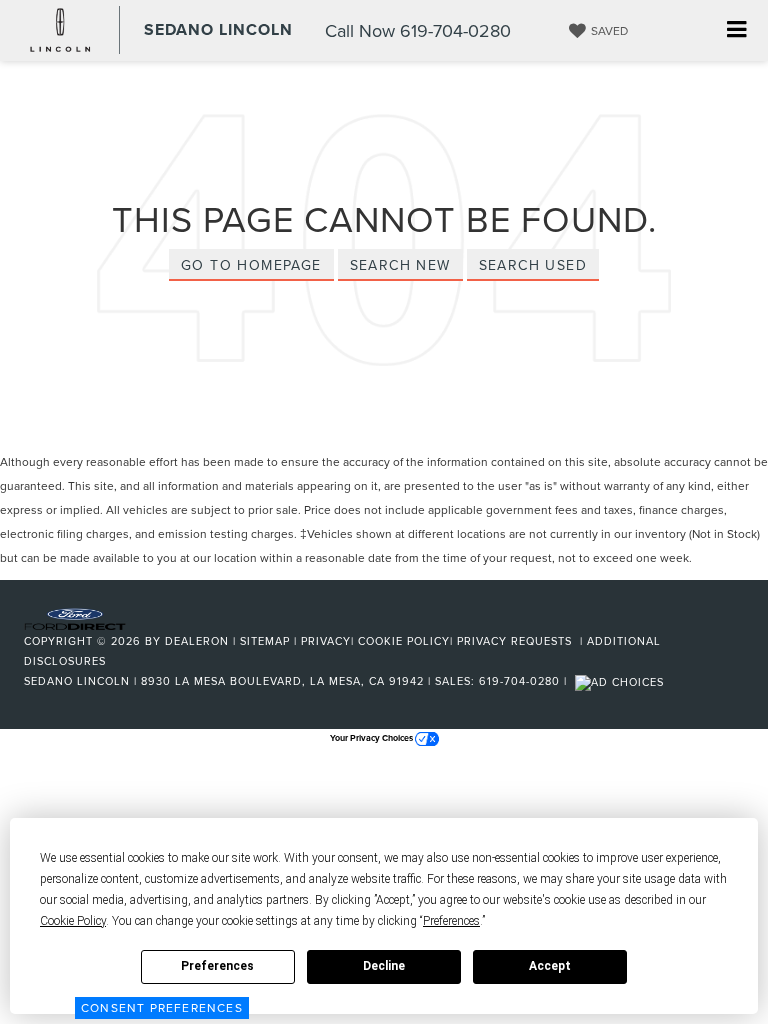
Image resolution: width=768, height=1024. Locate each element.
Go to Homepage (251, 265)
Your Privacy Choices (372, 737)
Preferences (217, 966)
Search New (400, 265)
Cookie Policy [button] (73, 921)
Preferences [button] (451, 921)
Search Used (533, 265)
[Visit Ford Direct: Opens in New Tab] (622, 681)
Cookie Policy (404, 641)
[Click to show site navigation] (736, 30)
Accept (550, 966)
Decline (384, 966)
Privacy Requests (516, 641)
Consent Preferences (162, 1007)
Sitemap (265, 641)
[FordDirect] (75, 618)
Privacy (326, 641)
